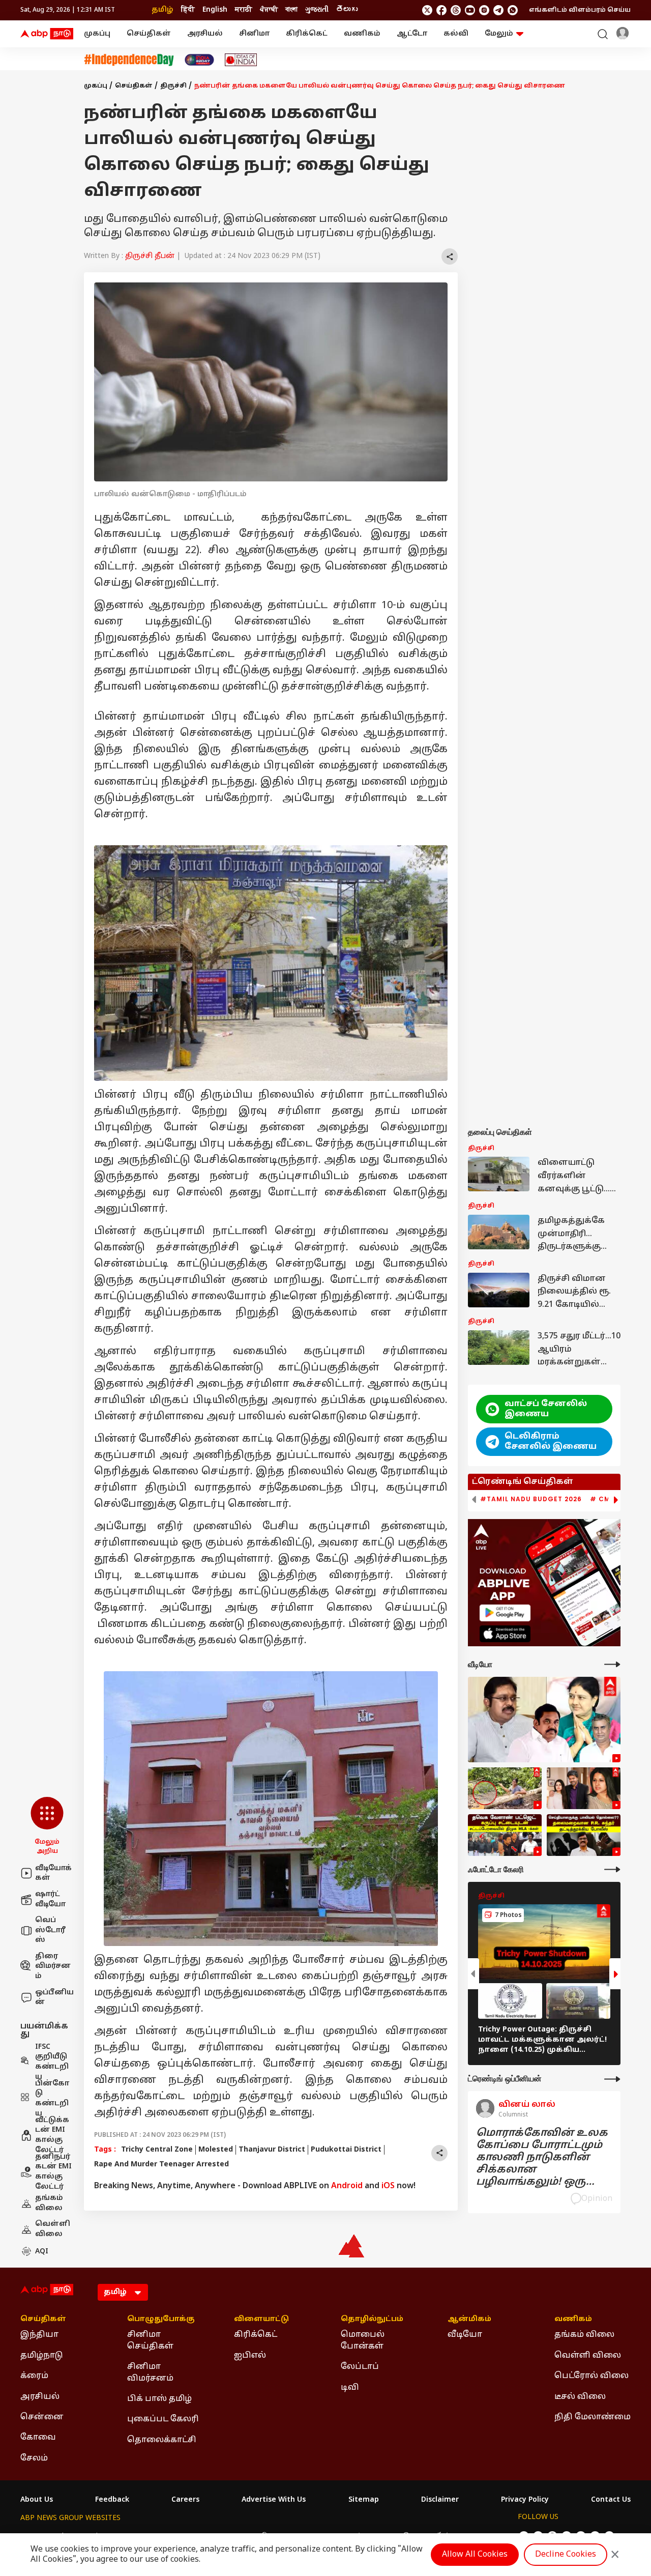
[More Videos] (612, 1664)
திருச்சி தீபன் (150, 256)
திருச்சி (173, 86)
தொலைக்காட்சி (162, 2440)
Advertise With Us (274, 2500)
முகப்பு (97, 34)
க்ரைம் (34, 2376)
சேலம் (34, 2458)
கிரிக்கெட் (307, 34)
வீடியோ (465, 2335)
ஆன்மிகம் (469, 2320)
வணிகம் (362, 34)
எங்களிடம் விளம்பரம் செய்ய (580, 10)
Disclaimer (440, 2500)
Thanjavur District (272, 2150)
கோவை (38, 2438)
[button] (47, 1826)
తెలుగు (347, 10)
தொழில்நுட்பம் (372, 2320)
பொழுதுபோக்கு (161, 2320)
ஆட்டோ (412, 34)
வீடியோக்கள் (53, 1873)
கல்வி (456, 34)
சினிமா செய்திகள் (150, 2340)
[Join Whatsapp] (513, 10)
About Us (37, 2500)
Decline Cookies (566, 2555)
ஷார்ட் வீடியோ (50, 1899)
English (215, 10)
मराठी (244, 10)
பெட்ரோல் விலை (591, 2376)
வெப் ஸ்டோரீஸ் (50, 1930)
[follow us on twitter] (427, 10)
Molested (216, 2150)
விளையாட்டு (261, 2320)
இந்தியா (39, 2335)
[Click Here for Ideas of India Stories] (241, 60)
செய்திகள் (149, 34)
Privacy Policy (525, 2500)
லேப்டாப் (360, 2367)
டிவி (350, 2388)
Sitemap (364, 2500)
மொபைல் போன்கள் (363, 2340)
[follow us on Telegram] (498, 10)
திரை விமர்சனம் (53, 1966)
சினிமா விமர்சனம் (150, 2372)
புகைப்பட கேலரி (163, 2419)
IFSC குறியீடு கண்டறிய (52, 2062)
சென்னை (42, 2417)
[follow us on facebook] (441, 10)
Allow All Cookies (475, 2555)
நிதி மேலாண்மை (593, 2417)
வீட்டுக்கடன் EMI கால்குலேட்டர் (52, 2135)
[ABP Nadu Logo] (47, 34)
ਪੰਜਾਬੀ (269, 10)
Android (347, 2186)
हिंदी (188, 10)
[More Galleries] (612, 1869)
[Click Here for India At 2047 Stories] (199, 60)
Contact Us (611, 2500)
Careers (185, 2500)
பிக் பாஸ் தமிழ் (159, 2399)
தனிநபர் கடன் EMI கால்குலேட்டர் (53, 2172)
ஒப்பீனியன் (54, 1998)
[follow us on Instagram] (484, 10)
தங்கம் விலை (49, 2203)
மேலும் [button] (499, 34)
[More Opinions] (612, 2079)
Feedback (112, 2500)
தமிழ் (162, 10)
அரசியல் (205, 34)
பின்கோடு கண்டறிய (52, 2099)
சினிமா (254, 34)
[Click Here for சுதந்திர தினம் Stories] (129, 60)
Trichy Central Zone (157, 2150)
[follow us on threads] (456, 10)
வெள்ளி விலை (53, 2229)
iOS (388, 2186)
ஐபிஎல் (250, 2356)
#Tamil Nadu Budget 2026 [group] (531, 1499)
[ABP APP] (505, 1613)
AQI (42, 2252)
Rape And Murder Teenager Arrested (161, 2165)
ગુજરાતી (317, 10)
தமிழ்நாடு (42, 2356)
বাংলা (291, 10)
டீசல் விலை (580, 2397)
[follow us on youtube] (470, 10)
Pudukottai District (346, 2150)
